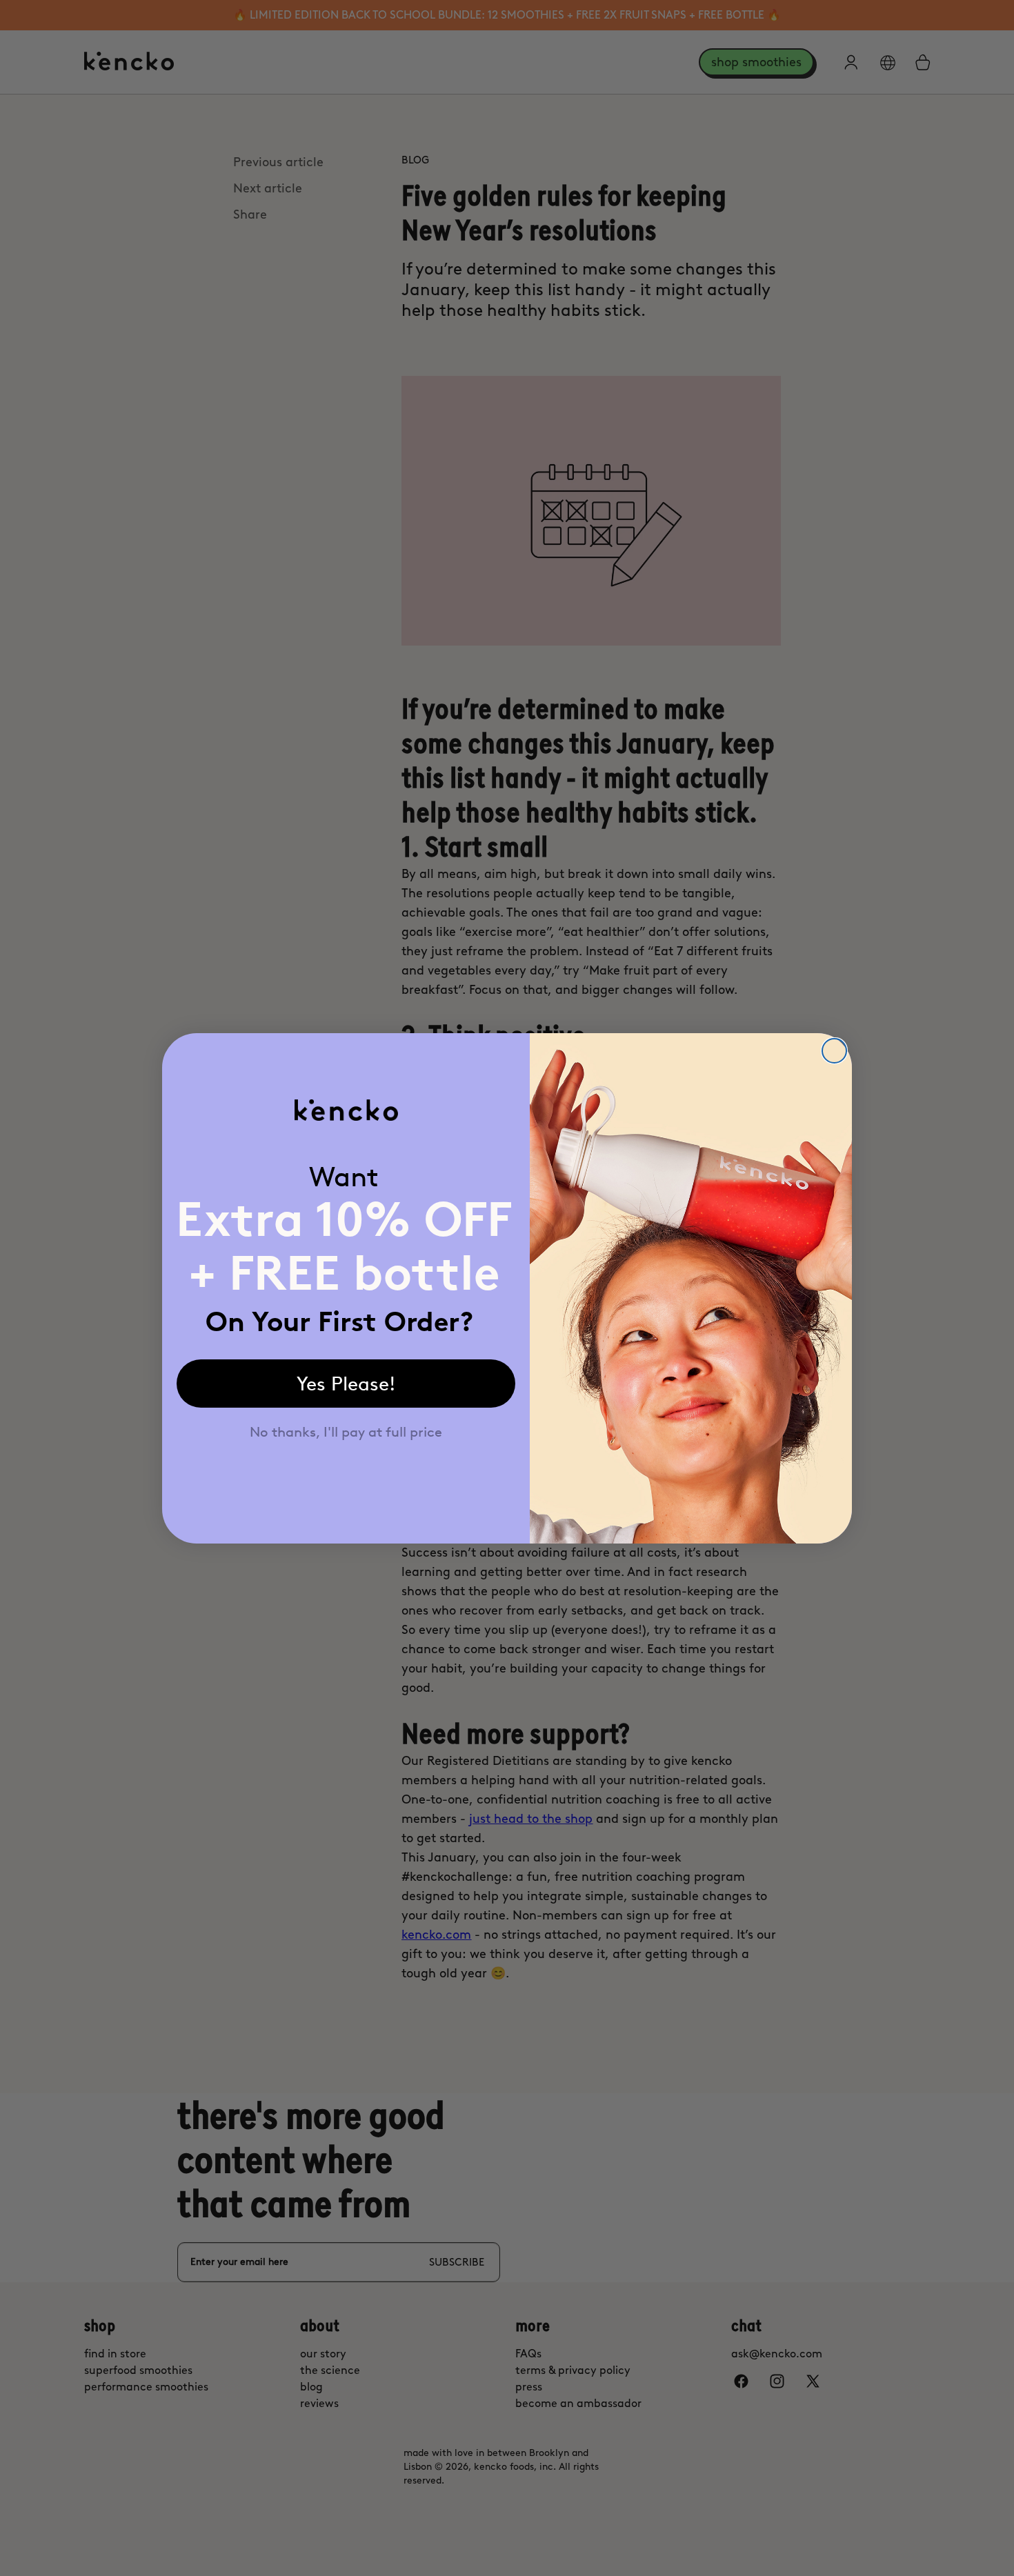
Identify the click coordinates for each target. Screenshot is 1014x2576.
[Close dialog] (834, 1051)
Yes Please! (346, 1384)
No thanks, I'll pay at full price (346, 1432)
